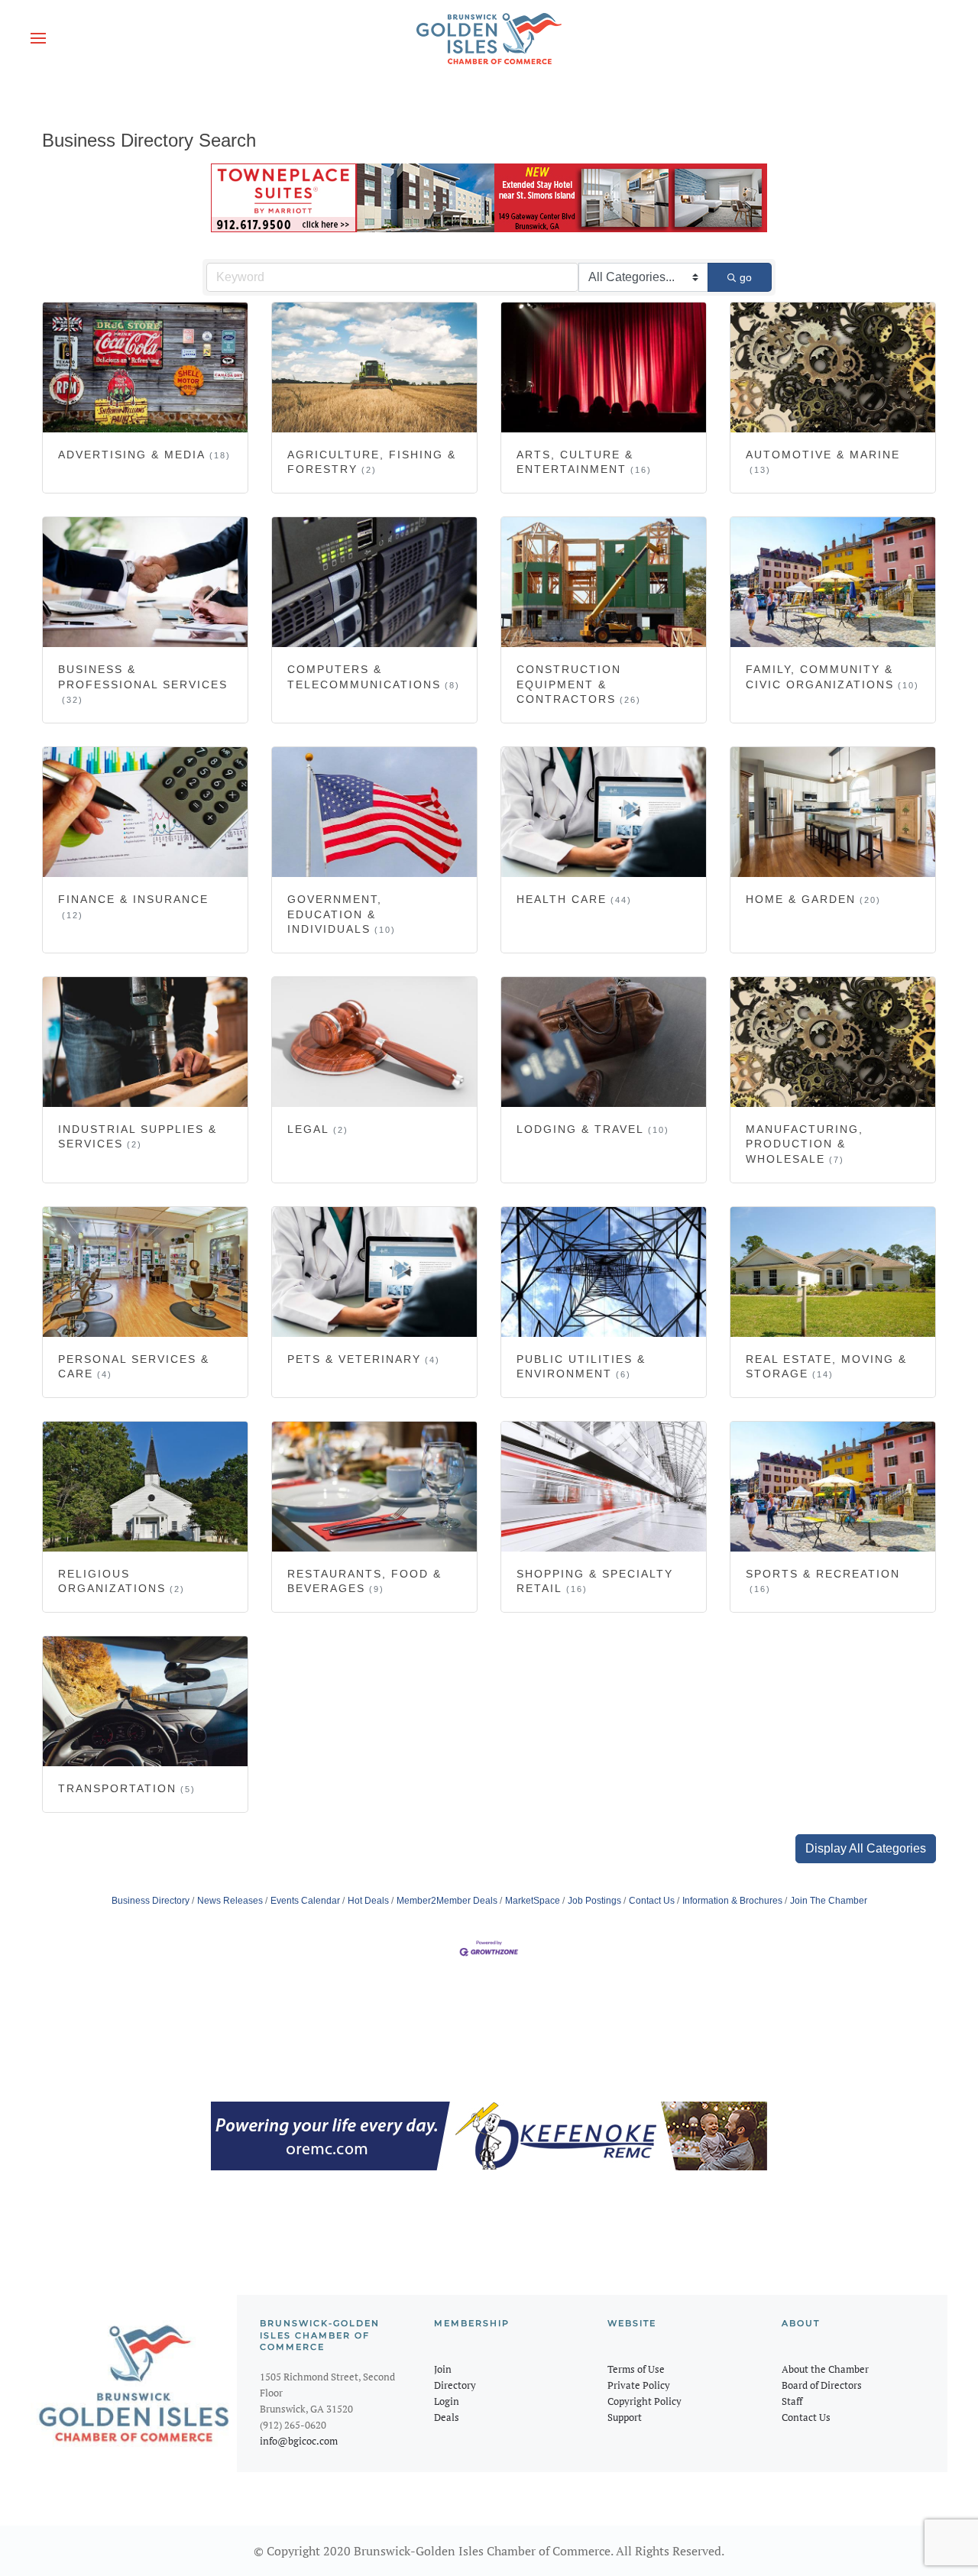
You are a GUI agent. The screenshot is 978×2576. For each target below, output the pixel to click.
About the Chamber (825, 2369)
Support (625, 2417)
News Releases (230, 1901)
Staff (792, 2401)
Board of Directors (822, 2385)
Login (447, 2401)
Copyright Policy (644, 2401)
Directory (455, 2385)
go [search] (746, 277)
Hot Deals (368, 1901)
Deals (447, 2417)
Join (443, 2369)
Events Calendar (305, 1901)
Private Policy (639, 2385)
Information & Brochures (732, 1901)
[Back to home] (489, 38)
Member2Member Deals (447, 1901)
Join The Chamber (829, 1901)
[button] (38, 38)
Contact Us (652, 1901)
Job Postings (594, 1901)
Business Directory (151, 1901)
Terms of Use (636, 2369)
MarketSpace (533, 1901)
